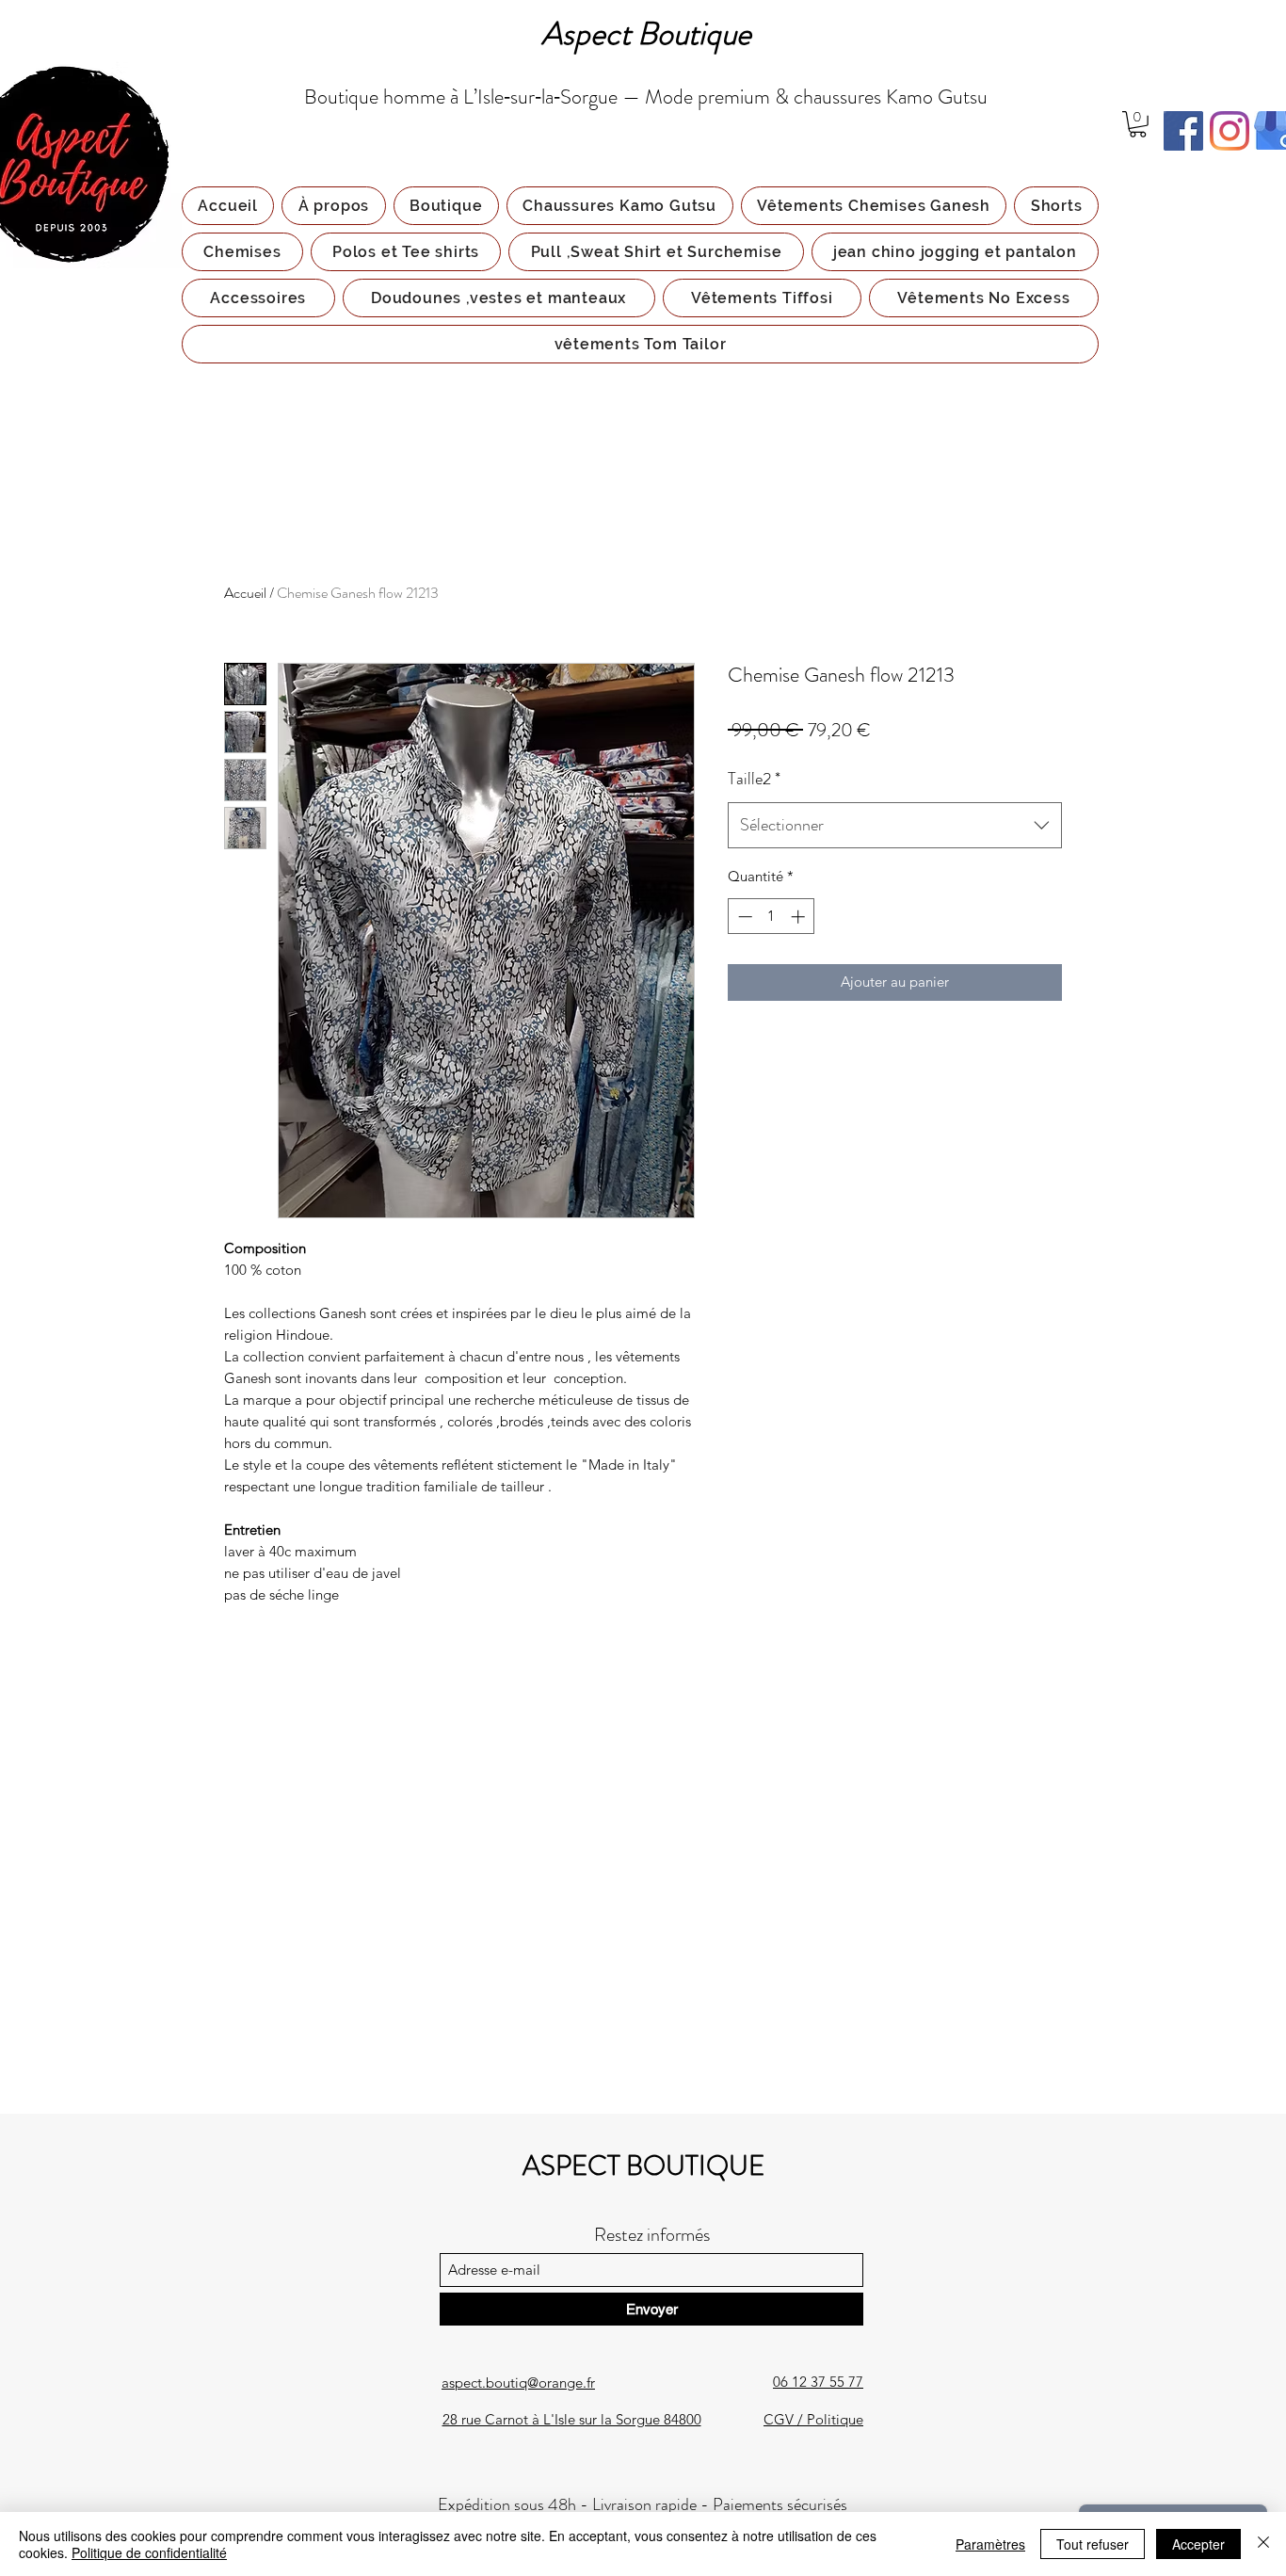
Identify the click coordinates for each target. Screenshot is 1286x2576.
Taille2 (754, 779)
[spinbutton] (772, 917)
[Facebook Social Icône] (1183, 131)
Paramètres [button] (990, 2544)
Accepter (1198, 2544)
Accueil (245, 593)
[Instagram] (1230, 131)
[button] (1138, 124)
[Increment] (800, 917)
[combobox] (895, 826)
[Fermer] (1263, 2544)
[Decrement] (743, 917)
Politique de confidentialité (149, 2552)
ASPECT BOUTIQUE (643, 2166)
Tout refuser (1093, 2544)
